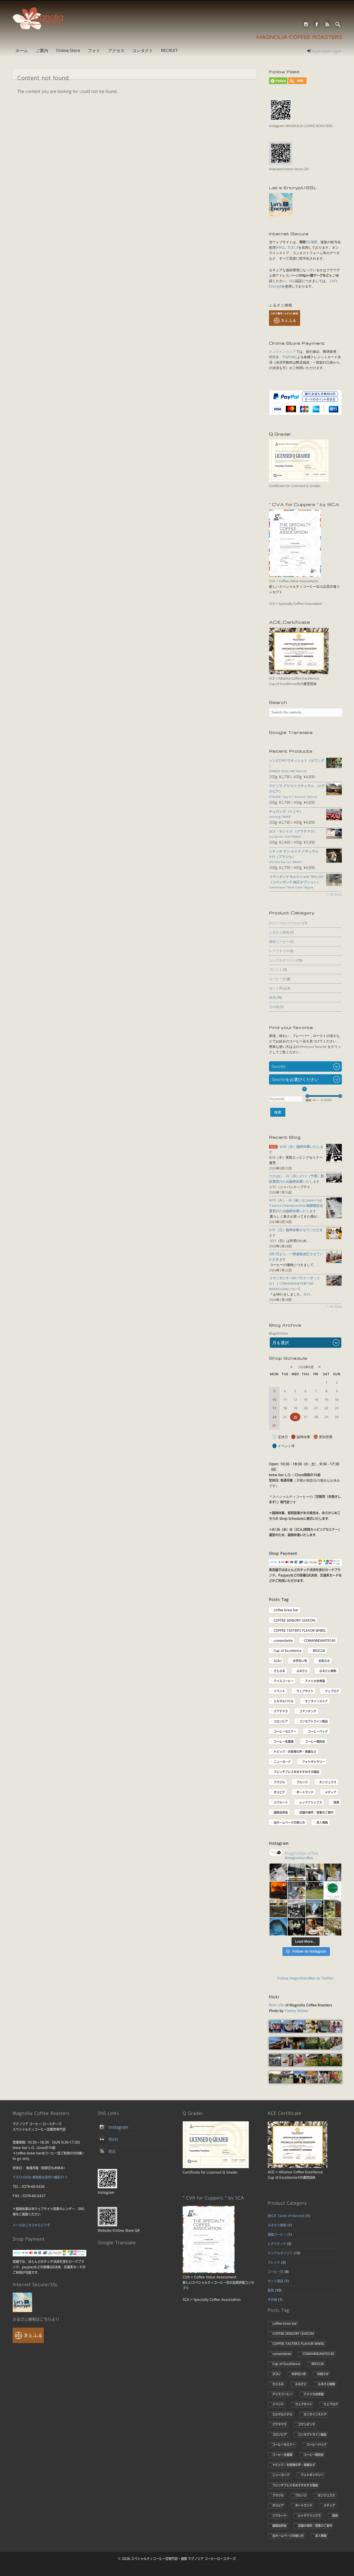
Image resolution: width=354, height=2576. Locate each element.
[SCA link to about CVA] (295, 576)
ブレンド (276, 969)
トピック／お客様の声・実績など (295, 1751)
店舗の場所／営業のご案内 (316, 1812)
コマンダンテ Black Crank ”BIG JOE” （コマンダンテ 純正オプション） (297, 882)
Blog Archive (278, 1333)
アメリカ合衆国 (315, 1681)
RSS (327, 24)
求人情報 (322, 1822)
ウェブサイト (305, 1691)
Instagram (306, 24)
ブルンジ (302, 1782)
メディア (331, 1792)
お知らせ (324, 1661)
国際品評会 (281, 1812)
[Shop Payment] (305, 1565)
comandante (283, 1640)
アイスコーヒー (284, 1681)
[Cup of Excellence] (299, 673)
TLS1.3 (293, 248)
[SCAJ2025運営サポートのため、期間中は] (296, 1909)
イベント (279, 1691)
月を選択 (281, 1343)
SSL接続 (311, 242)
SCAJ (278, 1661)
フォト (94, 50)
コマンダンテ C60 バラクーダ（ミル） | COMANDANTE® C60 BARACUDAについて (295, 1283)
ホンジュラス (328, 1782)
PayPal (288, 357)
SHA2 (280, 248)
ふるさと (302, 1671)
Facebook (317, 24)
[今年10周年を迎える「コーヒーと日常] (333, 1890)
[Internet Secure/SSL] (22, 2311)
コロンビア (281, 1721)
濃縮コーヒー (279, 941)
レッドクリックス (311, 1802)
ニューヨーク (282, 1762)
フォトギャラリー (314, 1762)
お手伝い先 (300, 1661)
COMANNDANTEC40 (320, 1640)
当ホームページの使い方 (289, 1822)
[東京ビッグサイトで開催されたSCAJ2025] (278, 1909)
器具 (272, 997)
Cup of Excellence (288, 1651)
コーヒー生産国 (284, 1741)
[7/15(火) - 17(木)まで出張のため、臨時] (278, 1927)
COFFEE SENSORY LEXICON (294, 1620)
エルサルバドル (284, 1701)
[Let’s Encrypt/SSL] (281, 215)
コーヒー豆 (277, 979)
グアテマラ (281, 1711)
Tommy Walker (297, 2011)
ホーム (22, 50)
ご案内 (42, 50)
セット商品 (277, 988)
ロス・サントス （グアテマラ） (293, 834)
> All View (334, 894)
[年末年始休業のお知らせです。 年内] (278, 1890)
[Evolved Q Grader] (299, 480)
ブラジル (279, 1782)
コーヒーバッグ (318, 1731)
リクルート (281, 1802)
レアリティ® (279, 951)
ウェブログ (332, 1691)
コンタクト (143, 50)
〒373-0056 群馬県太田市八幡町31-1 (40, 2177)
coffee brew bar (286, 1610)
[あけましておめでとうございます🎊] (333, 1872)
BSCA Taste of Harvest (286, 923)
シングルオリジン (282, 960)
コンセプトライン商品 (314, 1721)
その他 (274, 1007)
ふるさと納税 (279, 932)
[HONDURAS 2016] (275, 2031)
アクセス (116, 50)
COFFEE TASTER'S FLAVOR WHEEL (300, 1630)
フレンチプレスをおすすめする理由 (296, 1772)
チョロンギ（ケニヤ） (286, 814)
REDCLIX (319, 1651)
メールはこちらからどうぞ (31, 2225)
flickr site (277, 2005)
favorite (279, 1066)
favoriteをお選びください (295, 1079)
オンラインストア (282, 351)
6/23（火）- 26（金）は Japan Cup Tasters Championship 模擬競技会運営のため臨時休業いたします (296, 1205)
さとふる (279, 1671)
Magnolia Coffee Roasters (299, 38)
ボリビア (279, 1792)
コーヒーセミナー (285, 1731)
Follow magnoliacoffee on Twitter (305, 1978)
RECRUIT (169, 50)
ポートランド (305, 1792)
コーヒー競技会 (315, 1741)
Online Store (68, 50)
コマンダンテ (308, 1711)
